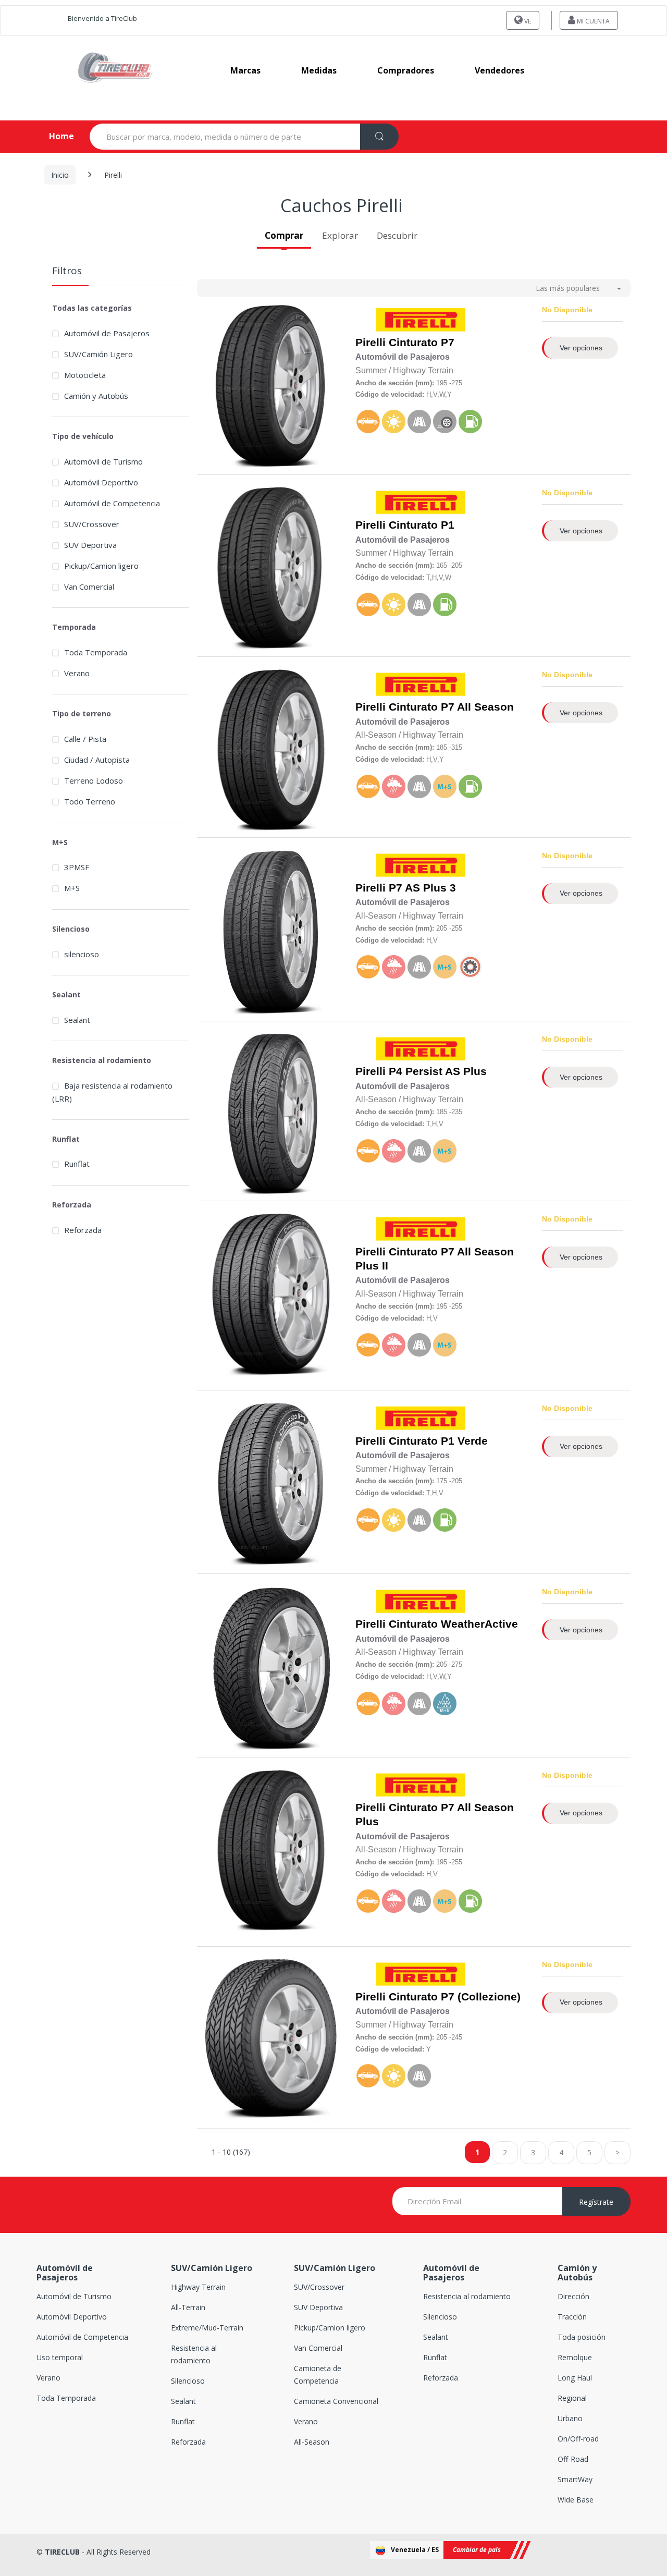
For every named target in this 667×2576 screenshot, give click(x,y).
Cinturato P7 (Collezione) (455, 1997)
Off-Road (573, 2459)
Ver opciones (581, 348)
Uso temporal (60, 2357)
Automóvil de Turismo (103, 461)
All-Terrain (188, 2307)
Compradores (406, 70)
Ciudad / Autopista (97, 760)
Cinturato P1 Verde (438, 1441)
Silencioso (188, 2381)
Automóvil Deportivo (101, 482)
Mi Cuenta (592, 21)
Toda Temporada (96, 652)
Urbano (570, 2418)
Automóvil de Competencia (112, 503)
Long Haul (575, 2378)
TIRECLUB (62, 2552)
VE (527, 21)
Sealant (77, 1020)
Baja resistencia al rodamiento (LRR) (112, 1092)
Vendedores (499, 70)
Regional (572, 2398)
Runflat (77, 1164)
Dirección (573, 2296)
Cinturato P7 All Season (451, 707)
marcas (245, 70)
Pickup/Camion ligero (101, 566)
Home (53, 136)
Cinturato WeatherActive (453, 1624)
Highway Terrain (198, 2287)
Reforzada (83, 1230)
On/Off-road (578, 2439)
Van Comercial (89, 587)
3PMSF (77, 867)
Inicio (60, 175)
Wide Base (576, 2500)
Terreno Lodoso (94, 780)
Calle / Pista (85, 739)
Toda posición (582, 2337)
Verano (77, 673)
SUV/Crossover (92, 524)
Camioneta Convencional (336, 2401)
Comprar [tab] (284, 235)
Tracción (572, 2317)
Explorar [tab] (340, 235)
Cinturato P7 (422, 343)
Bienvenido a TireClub (102, 18)
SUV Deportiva (90, 545)
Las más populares (568, 288)
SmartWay (575, 2479)
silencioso (82, 954)
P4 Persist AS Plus (438, 1071)
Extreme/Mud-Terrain (207, 2328)
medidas (319, 70)
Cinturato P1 (422, 525)
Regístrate (596, 2202)
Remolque (575, 2357)
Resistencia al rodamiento (467, 2296)
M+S (72, 888)
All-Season (312, 2442)
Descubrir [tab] (397, 235)
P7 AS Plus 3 (422, 888)
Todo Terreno (90, 801)
